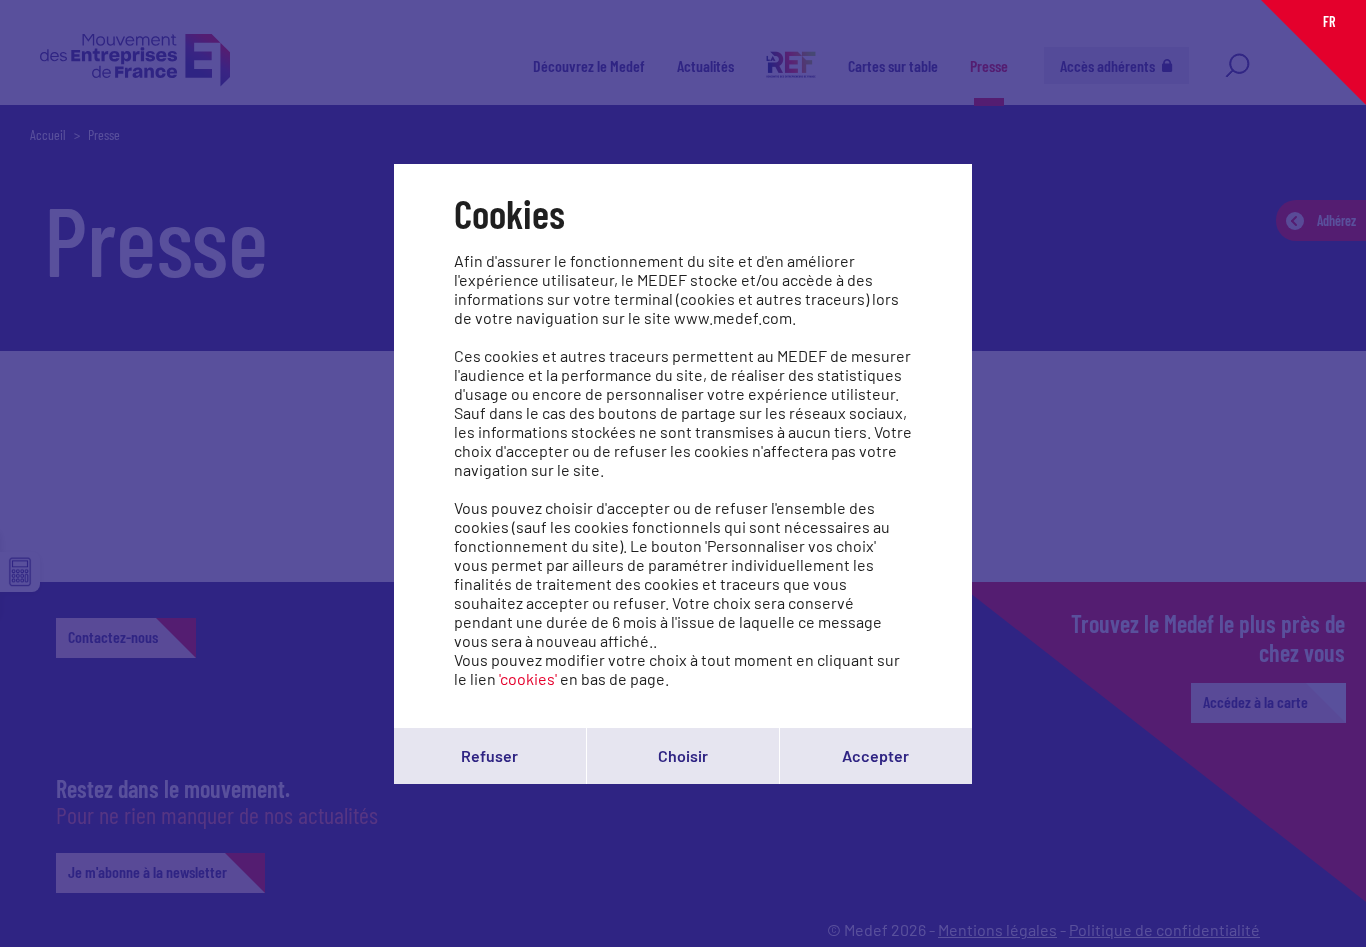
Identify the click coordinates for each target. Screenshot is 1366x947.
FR (1329, 21)
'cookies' (528, 678)
